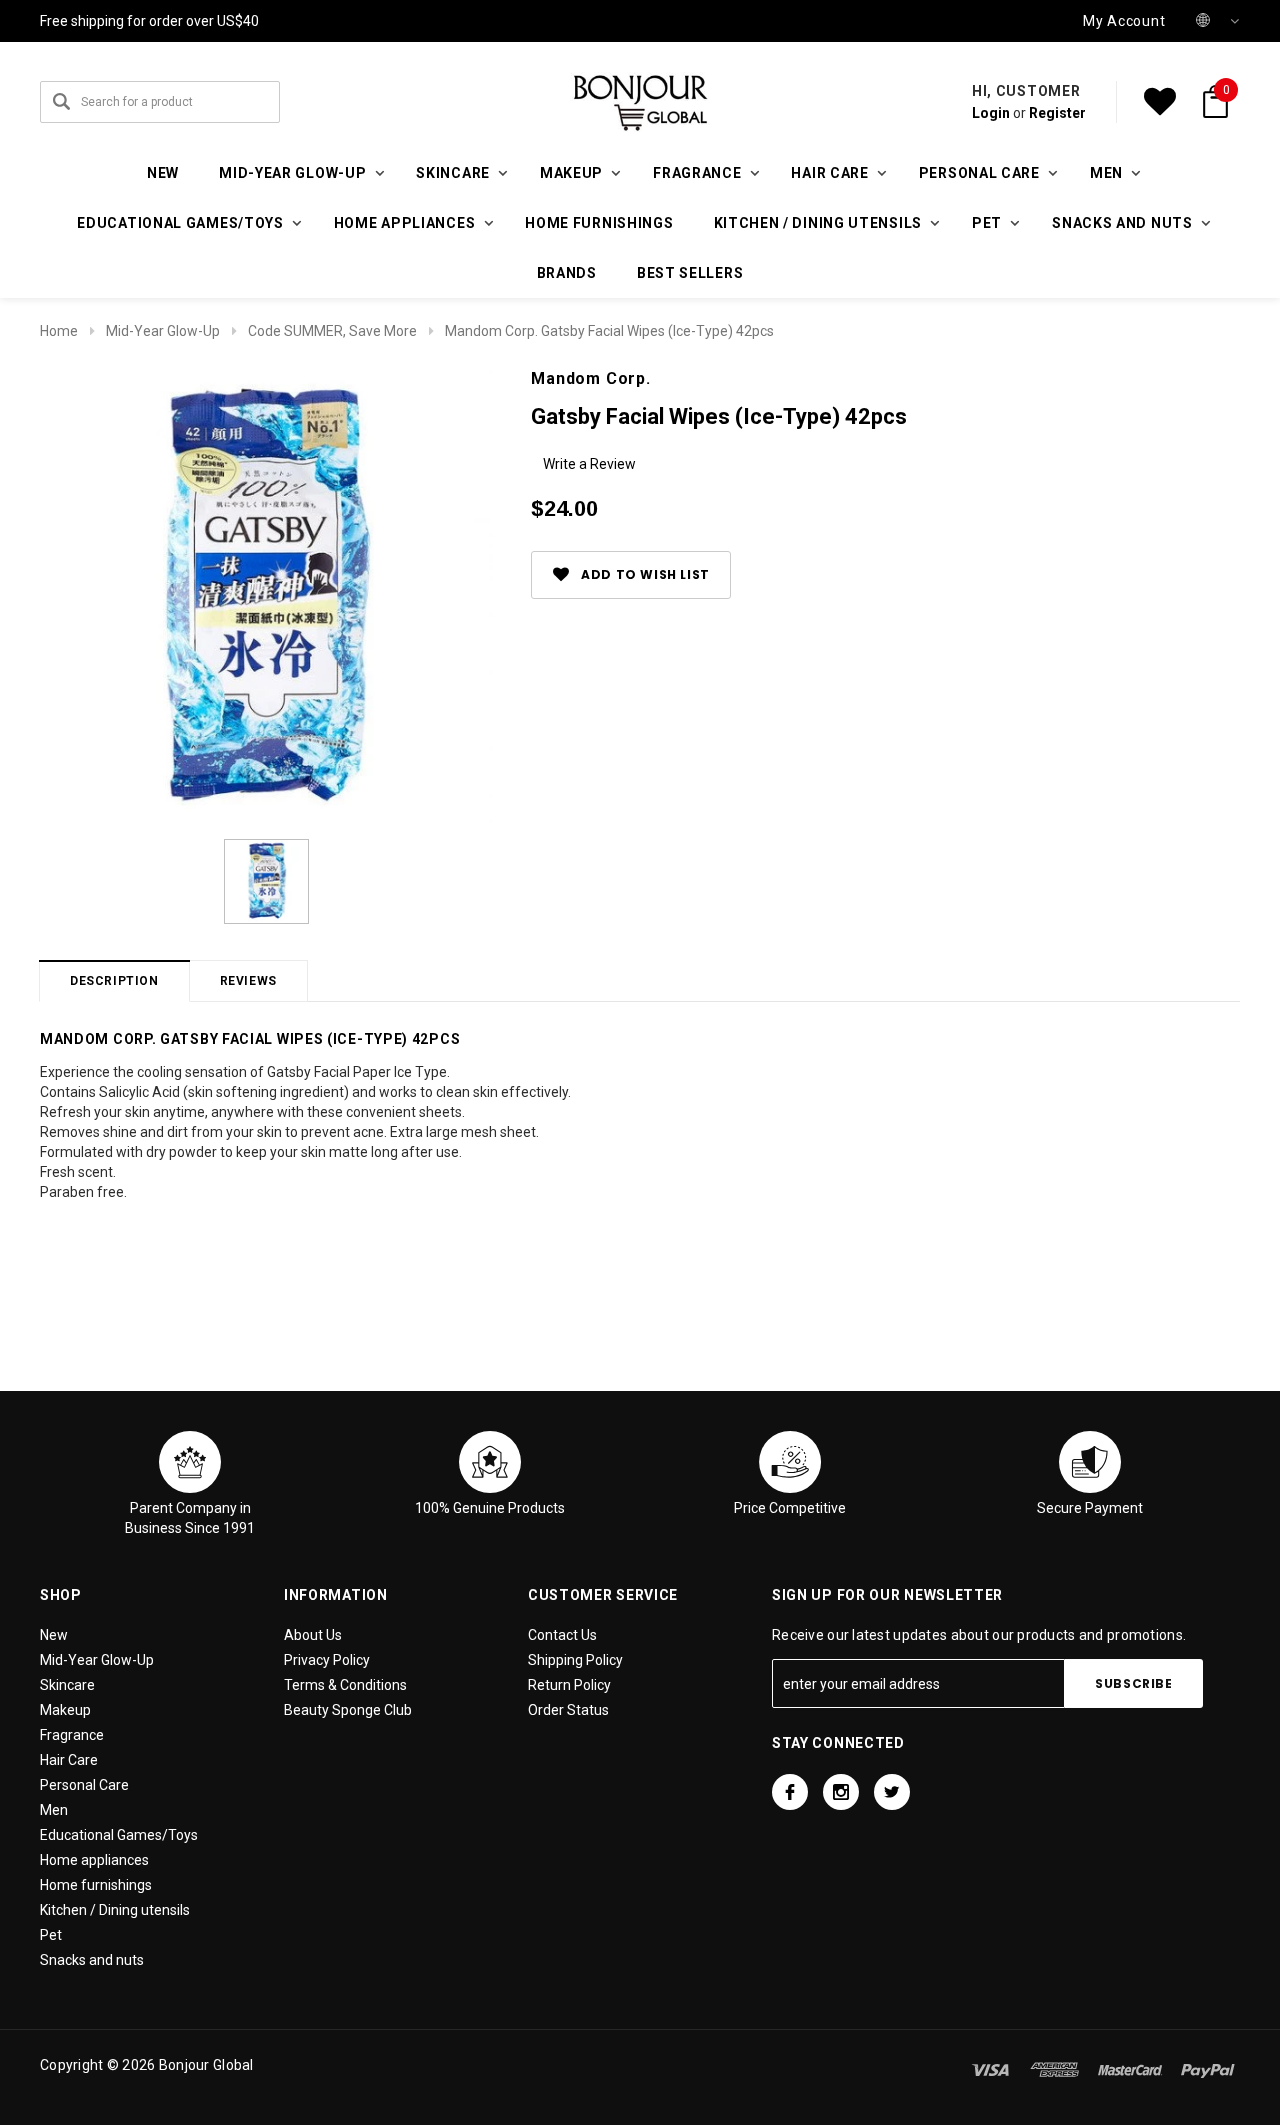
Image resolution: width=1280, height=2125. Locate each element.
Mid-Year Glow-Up (163, 331)
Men (54, 1810)
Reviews (248, 981)
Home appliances (94, 1860)
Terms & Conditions (345, 1685)
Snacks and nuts (92, 1960)
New (163, 173)
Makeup (65, 1710)
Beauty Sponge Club (348, 1710)
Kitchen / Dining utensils (115, 1910)
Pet (51, 1935)
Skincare (67, 1685)
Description (114, 981)
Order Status (568, 1710)
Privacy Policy (327, 1660)
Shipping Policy (575, 1660)
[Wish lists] (1160, 102)
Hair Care (69, 1760)
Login (991, 113)
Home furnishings (599, 223)
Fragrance (72, 1735)
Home (59, 331)
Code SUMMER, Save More (332, 331)
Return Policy (569, 1685)
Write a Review (589, 464)
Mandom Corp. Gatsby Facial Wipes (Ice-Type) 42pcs (609, 331)
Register (1057, 113)
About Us (313, 1635)
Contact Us (562, 1635)
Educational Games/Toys (119, 1835)
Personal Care (84, 1785)
